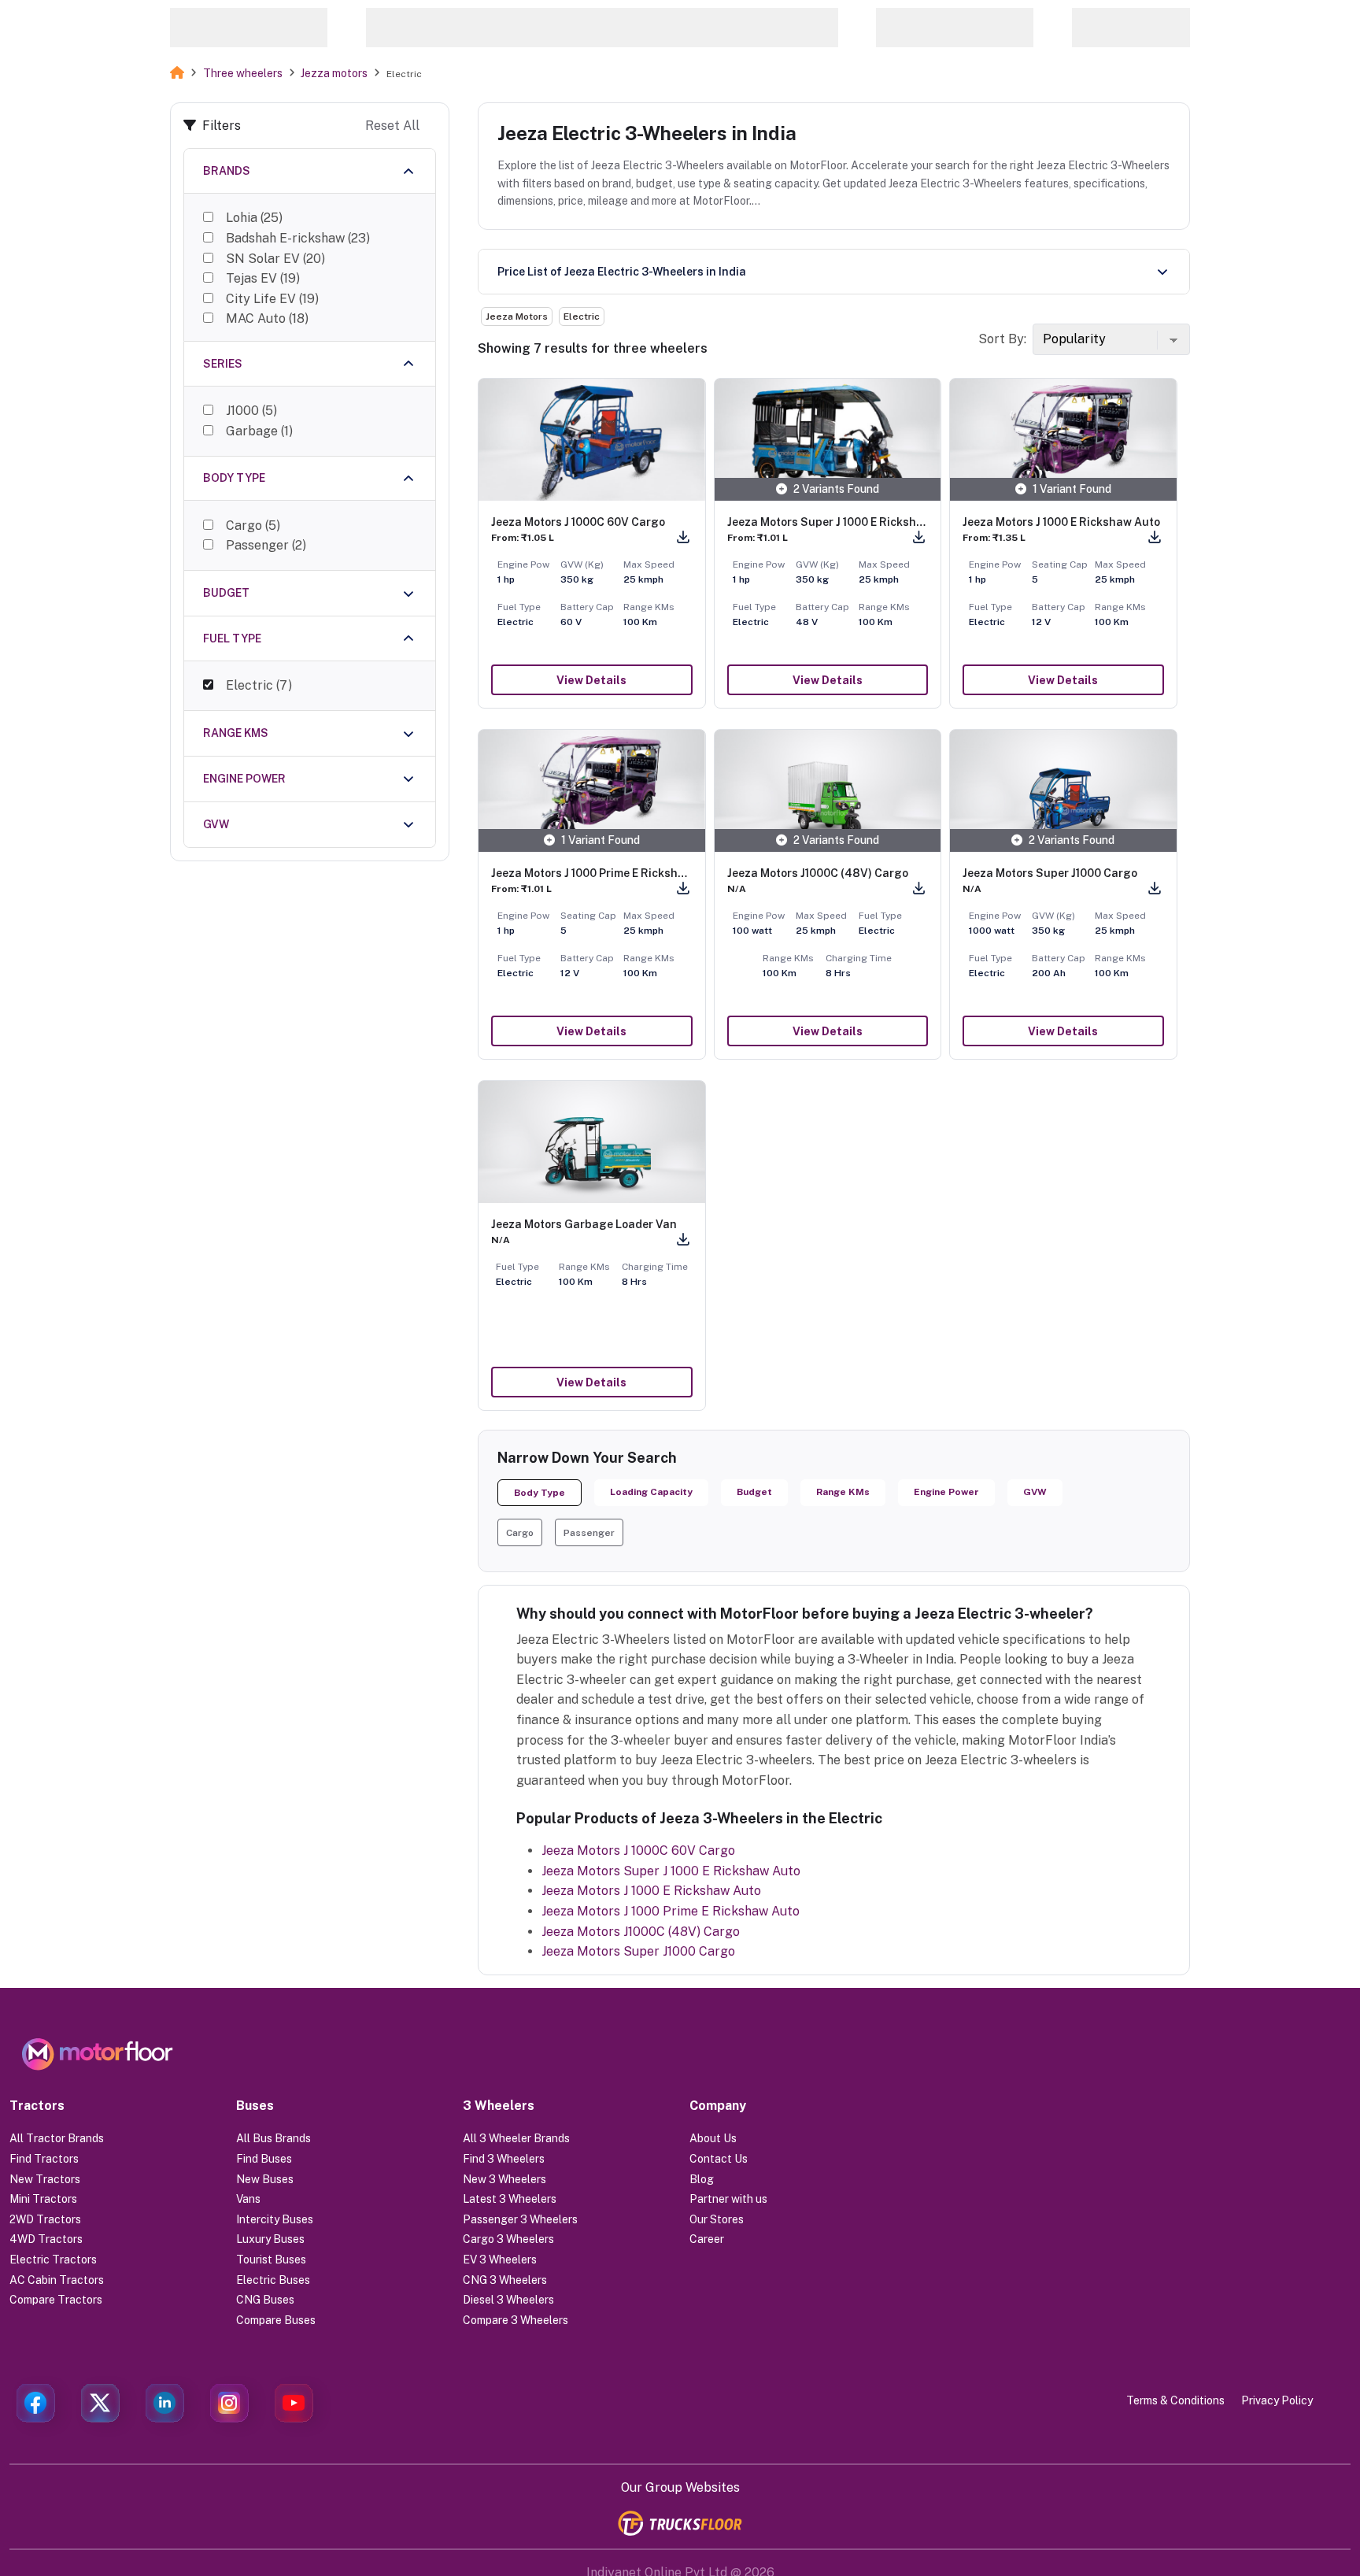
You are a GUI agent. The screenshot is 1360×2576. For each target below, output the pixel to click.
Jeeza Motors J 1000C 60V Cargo (638, 1851)
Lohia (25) (254, 218)
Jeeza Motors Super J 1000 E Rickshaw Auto (671, 1871)
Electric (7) (259, 685)
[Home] (177, 73)
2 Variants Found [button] (836, 489)
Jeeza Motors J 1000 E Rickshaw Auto (651, 1891)
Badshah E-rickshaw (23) (298, 238)
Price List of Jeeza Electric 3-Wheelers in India (622, 272)
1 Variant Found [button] (1072, 489)
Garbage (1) (259, 431)
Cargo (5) (253, 526)
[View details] (592, 440)
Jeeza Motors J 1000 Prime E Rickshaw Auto (671, 1911)
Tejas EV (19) (263, 278)
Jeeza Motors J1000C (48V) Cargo (641, 1932)
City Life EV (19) (272, 299)
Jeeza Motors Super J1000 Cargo (638, 1951)
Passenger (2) (266, 545)
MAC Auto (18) (267, 318)
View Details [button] (591, 680)
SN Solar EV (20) (275, 259)
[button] (520, 1532)
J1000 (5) (251, 411)
